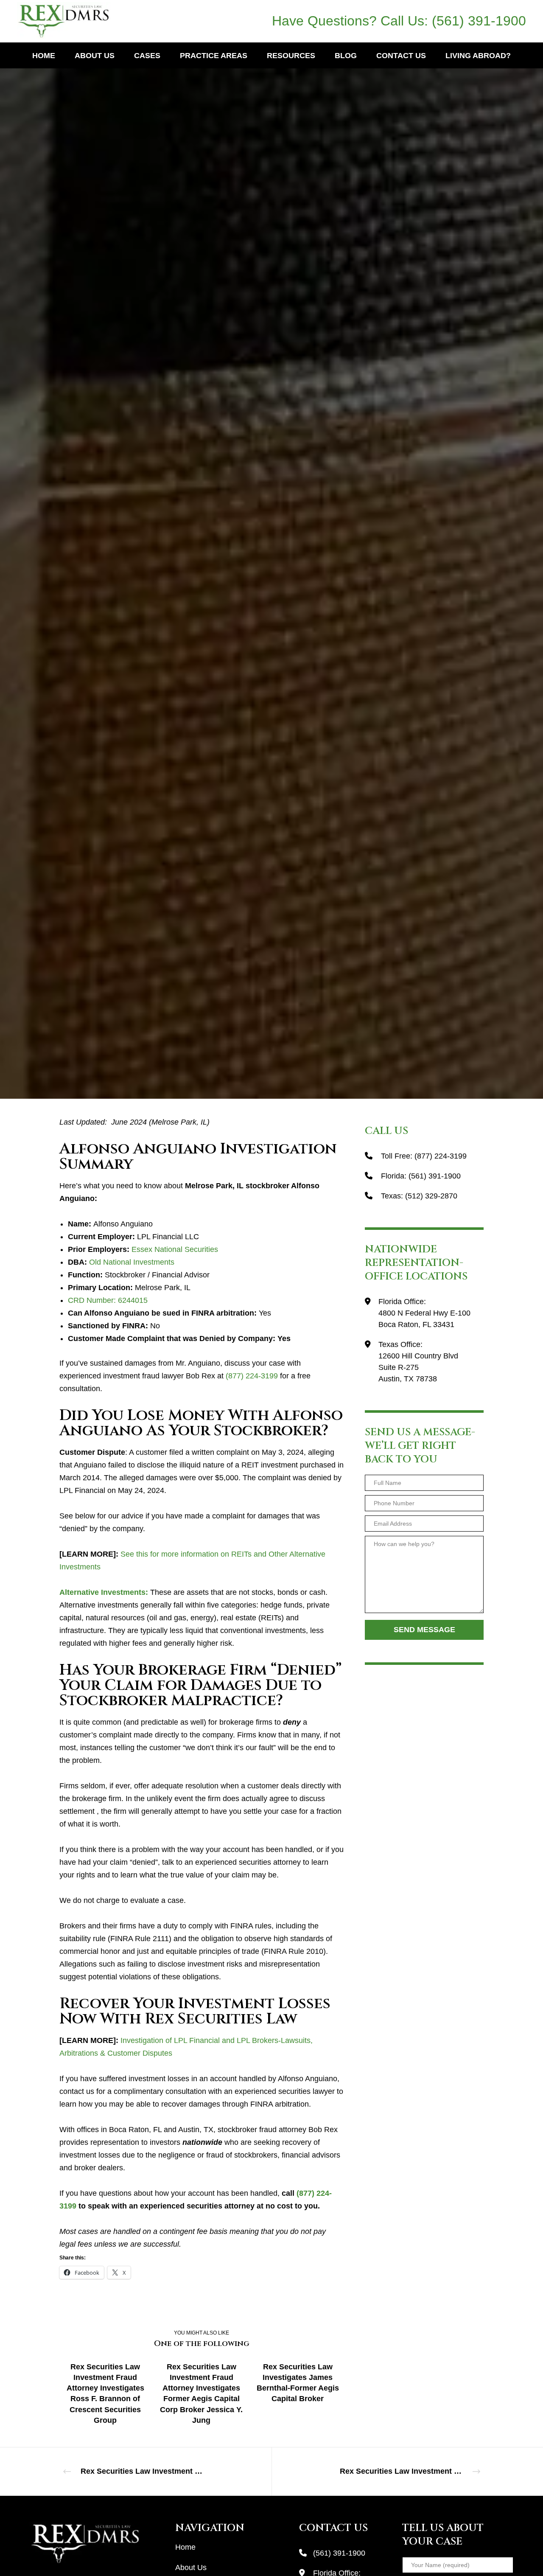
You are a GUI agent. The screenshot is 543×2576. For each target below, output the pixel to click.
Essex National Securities (175, 1249)
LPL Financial (271, 533)
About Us (191, 2568)
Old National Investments (132, 1262)
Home (185, 2547)
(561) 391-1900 (479, 21)
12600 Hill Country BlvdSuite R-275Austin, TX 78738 (418, 1367)
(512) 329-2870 (431, 1196)
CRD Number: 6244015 (108, 1300)
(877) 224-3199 (252, 1376)
